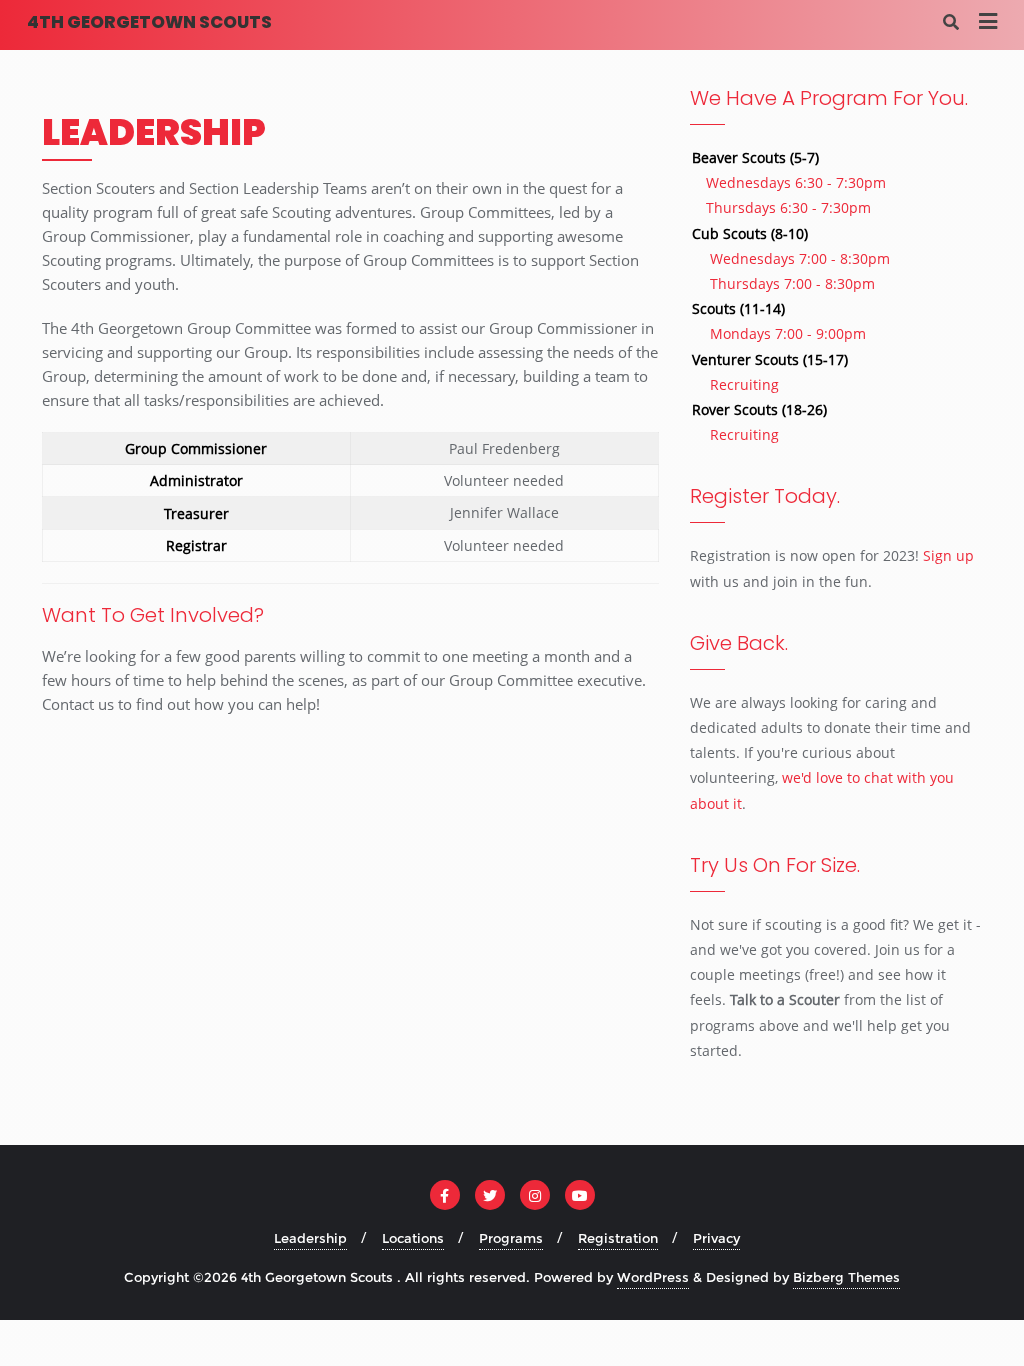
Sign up (948, 555)
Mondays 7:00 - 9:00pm (788, 333)
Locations (413, 1238)
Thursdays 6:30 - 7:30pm (788, 207)
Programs (511, 1238)
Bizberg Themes (846, 1277)
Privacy (716, 1238)
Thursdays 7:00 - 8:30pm (792, 283)
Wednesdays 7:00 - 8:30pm (800, 258)
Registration (618, 1238)
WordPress (653, 1277)
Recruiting (744, 384)
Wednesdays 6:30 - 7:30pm (796, 182)
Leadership (310, 1238)
